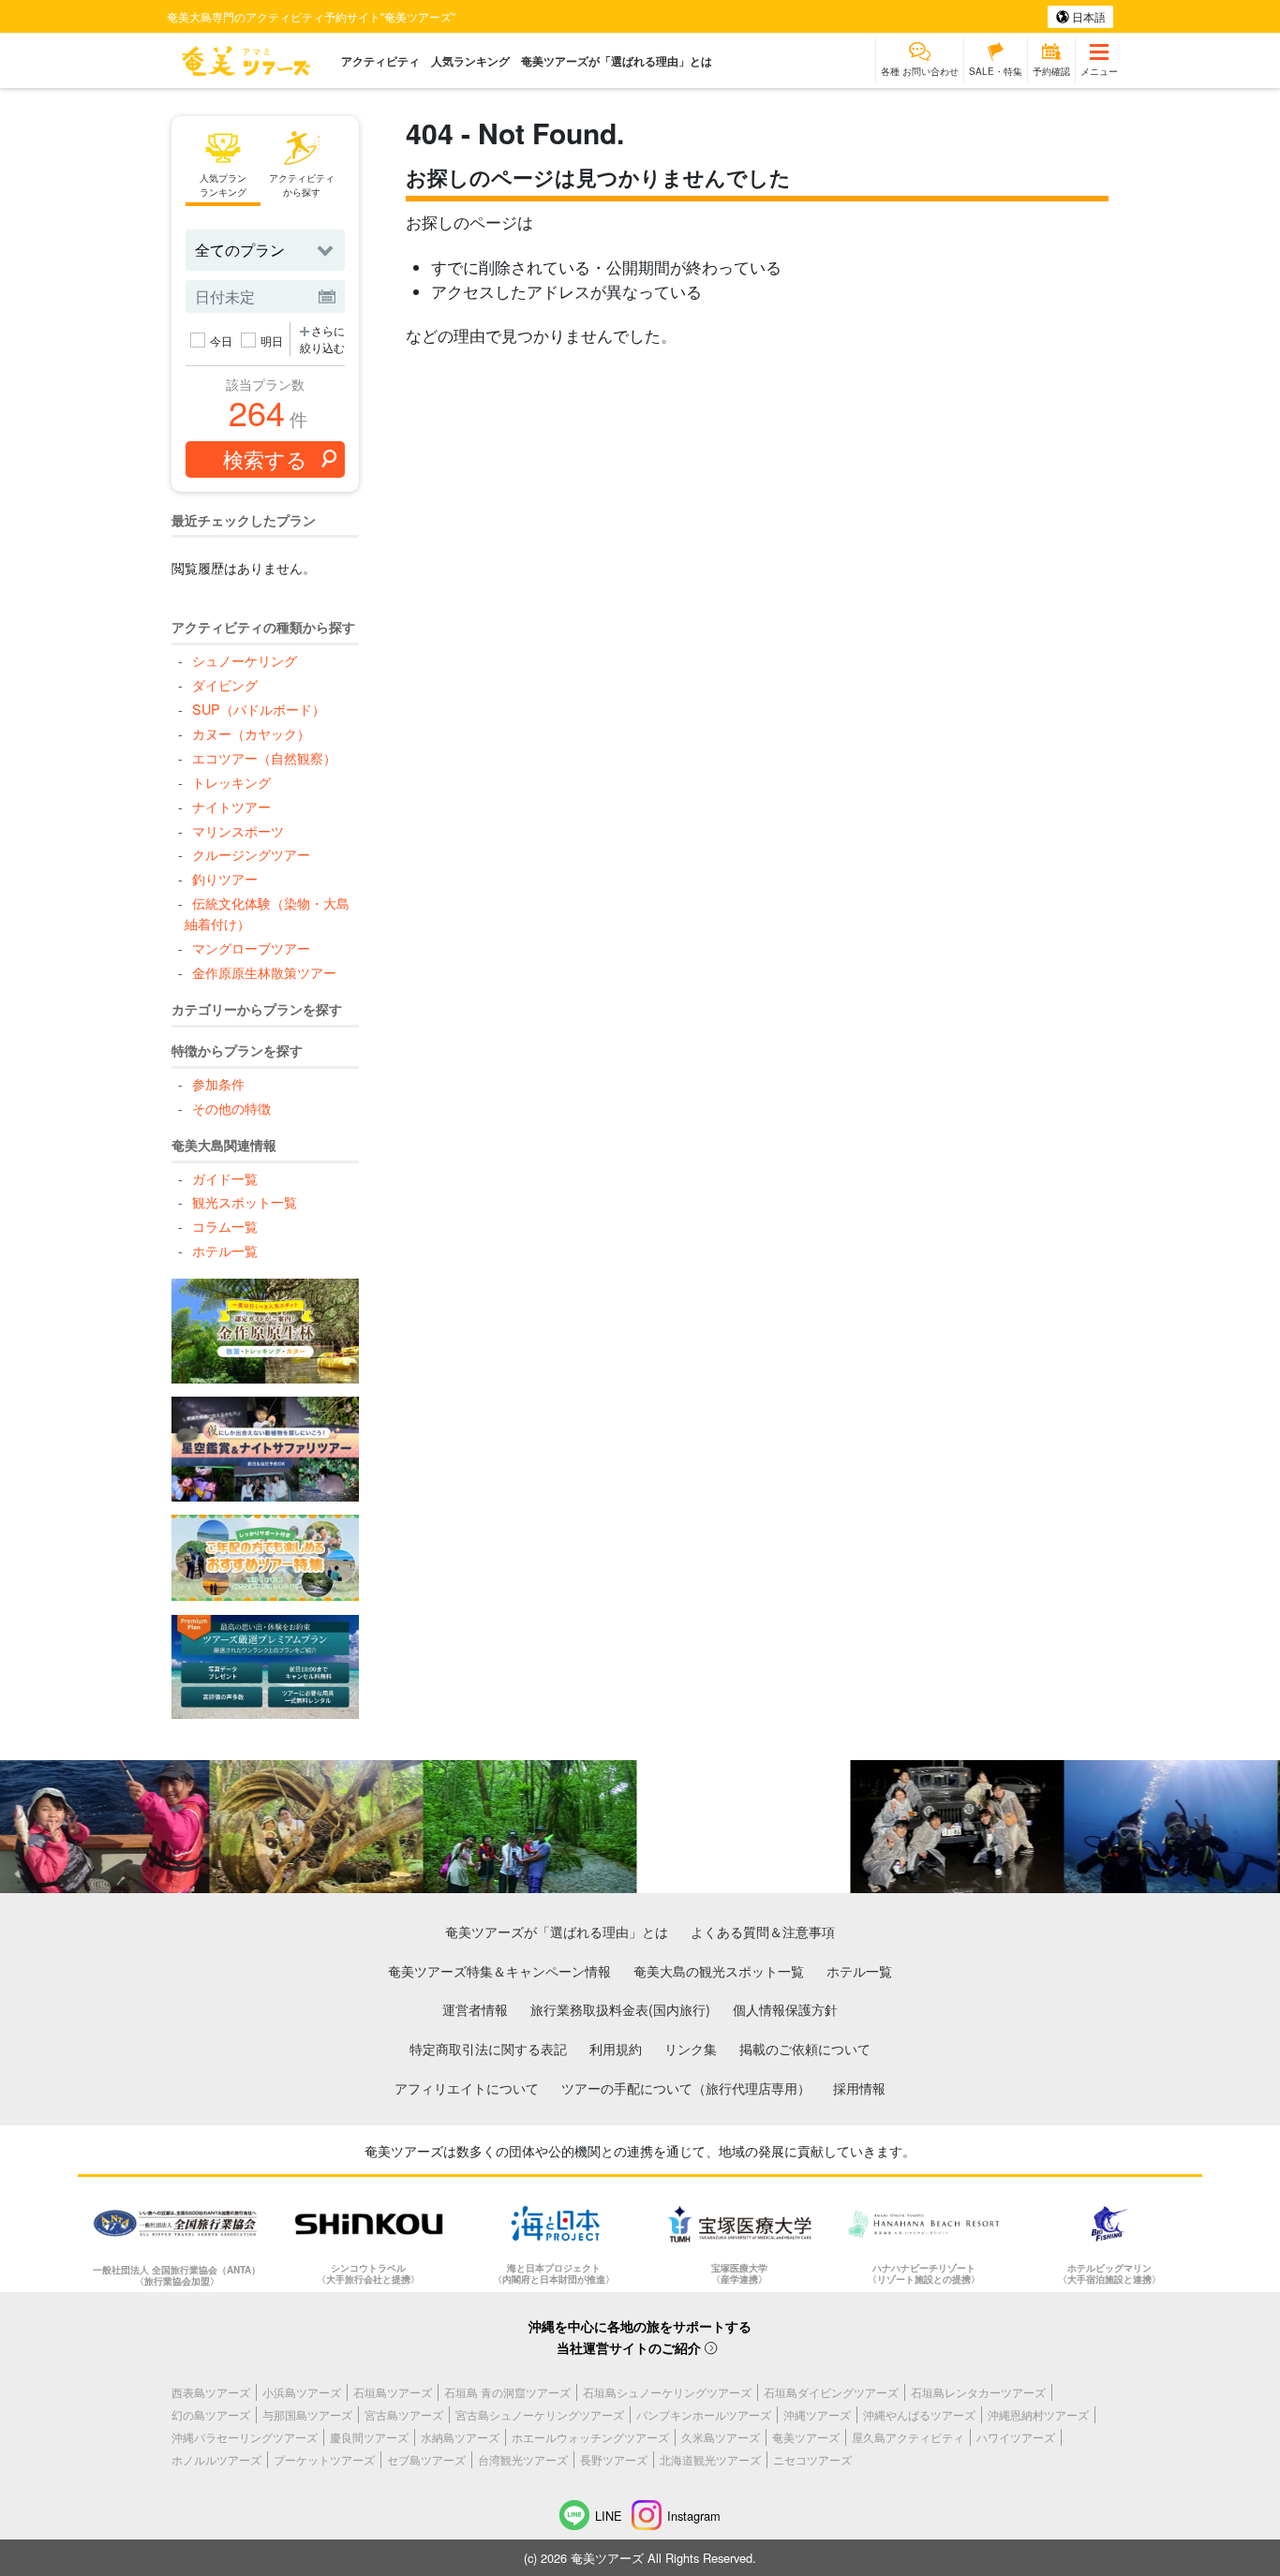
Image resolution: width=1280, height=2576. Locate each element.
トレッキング (231, 782)
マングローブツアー (251, 947)
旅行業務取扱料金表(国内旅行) (620, 2009)
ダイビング (224, 684)
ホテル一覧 (224, 1250)
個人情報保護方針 (785, 2009)
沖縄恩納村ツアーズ (1038, 2414)
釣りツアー (224, 878)
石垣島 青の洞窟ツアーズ (507, 2392)
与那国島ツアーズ (307, 2414)
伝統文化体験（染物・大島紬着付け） (267, 913)
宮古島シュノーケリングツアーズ (540, 2414)
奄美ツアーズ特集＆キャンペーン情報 (499, 1970)
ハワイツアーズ (1016, 2437)
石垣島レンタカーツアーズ (978, 2392)
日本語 (1087, 16)
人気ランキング (470, 61)
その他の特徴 (231, 1108)
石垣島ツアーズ (393, 2392)
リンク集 (691, 2048)
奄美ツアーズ (806, 2437)
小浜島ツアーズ (302, 2392)
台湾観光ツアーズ (523, 2459)
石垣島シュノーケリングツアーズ (667, 2392)
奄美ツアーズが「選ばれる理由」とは (617, 61)
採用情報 (859, 2087)
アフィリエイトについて (467, 2087)
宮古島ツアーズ (404, 2414)
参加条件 (218, 1083)
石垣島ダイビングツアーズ (831, 2392)
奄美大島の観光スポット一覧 (719, 1970)
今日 (221, 341)
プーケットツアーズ (324, 2459)
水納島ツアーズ (460, 2437)
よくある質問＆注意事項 (763, 1931)
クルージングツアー (251, 854)
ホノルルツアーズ (216, 2459)
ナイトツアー (231, 806)
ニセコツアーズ (812, 2459)
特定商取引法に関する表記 (488, 2048)
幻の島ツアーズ (211, 2414)
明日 (272, 341)
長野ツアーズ (614, 2459)
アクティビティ (380, 61)
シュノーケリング (244, 660)
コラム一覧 (224, 1226)
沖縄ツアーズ (817, 2414)
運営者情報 (475, 2009)
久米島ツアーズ (721, 2437)
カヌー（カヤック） (251, 733)
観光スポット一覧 (244, 1201)
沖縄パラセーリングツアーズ (245, 2437)
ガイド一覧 (224, 1178)
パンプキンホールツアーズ (704, 2414)
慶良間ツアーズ (369, 2437)
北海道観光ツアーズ (710, 2459)
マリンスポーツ (238, 830)
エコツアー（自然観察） (264, 757)
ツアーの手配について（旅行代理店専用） (686, 2087)
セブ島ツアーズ (426, 2459)
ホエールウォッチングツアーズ (590, 2437)
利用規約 (616, 2048)
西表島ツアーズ (211, 2392)
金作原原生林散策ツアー (264, 972)
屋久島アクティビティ (908, 2437)
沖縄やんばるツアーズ (919, 2414)
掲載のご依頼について (805, 2048)
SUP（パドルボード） (258, 709)
